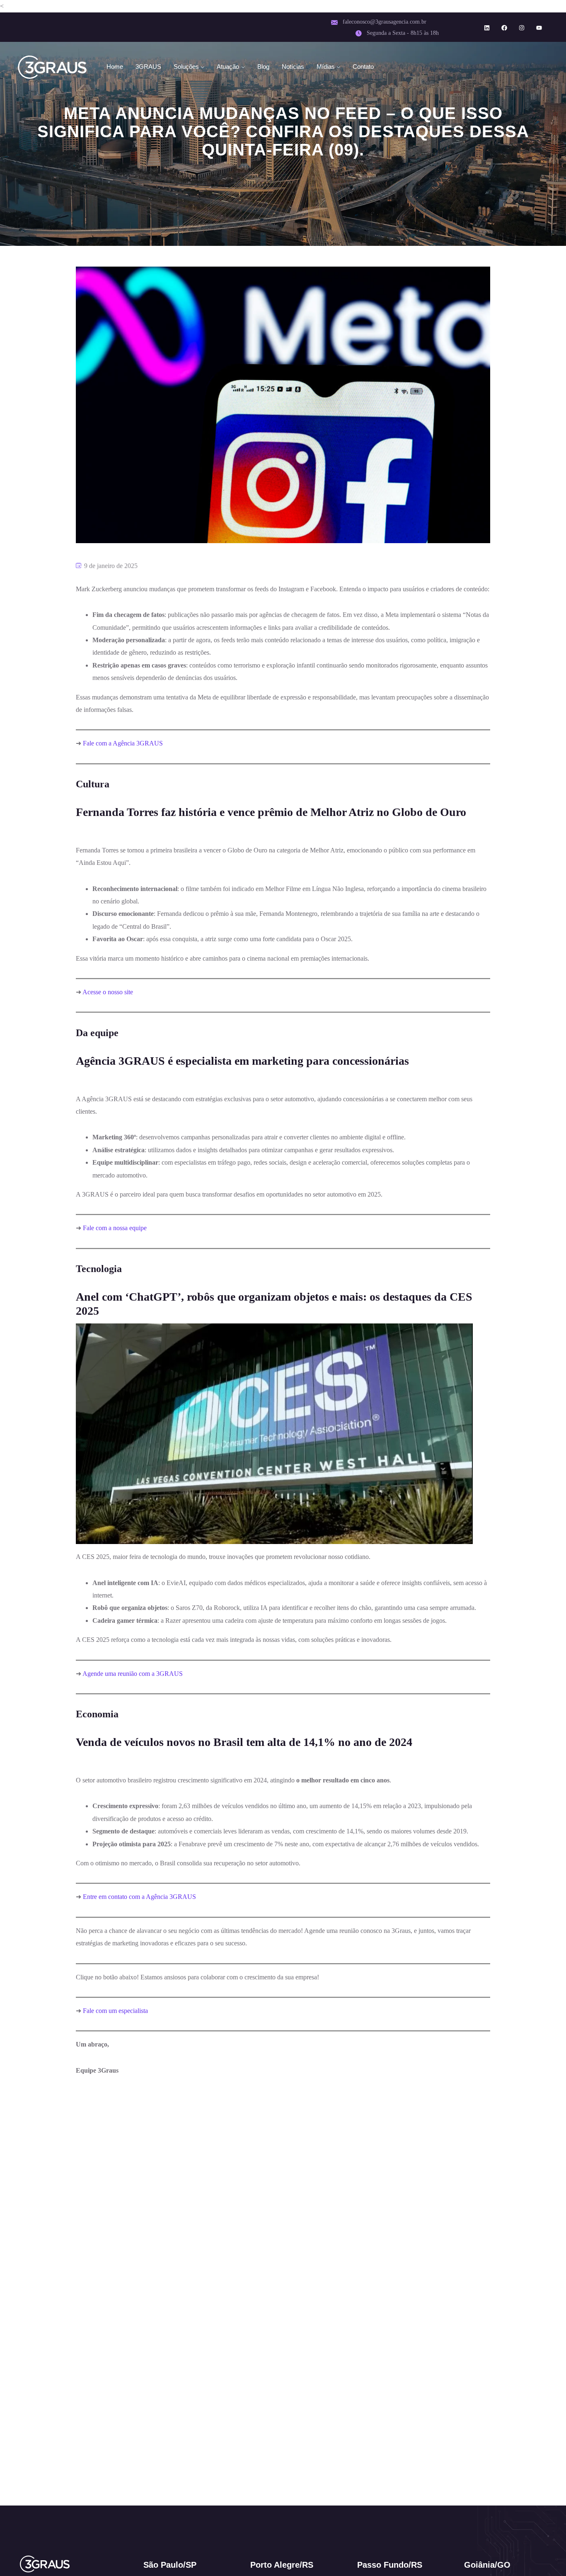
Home (115, 67)
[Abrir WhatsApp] (545, 2555)
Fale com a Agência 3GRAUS (123, 743)
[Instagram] (522, 28)
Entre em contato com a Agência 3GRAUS (139, 1897)
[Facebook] (504, 28)
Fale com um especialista (115, 2011)
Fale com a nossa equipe (115, 1228)
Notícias (293, 67)
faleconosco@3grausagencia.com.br (385, 22)
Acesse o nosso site (108, 992)
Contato (363, 67)
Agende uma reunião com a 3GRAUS (133, 1674)
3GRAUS (148, 67)
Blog (263, 67)
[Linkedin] (487, 28)
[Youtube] (539, 28)
